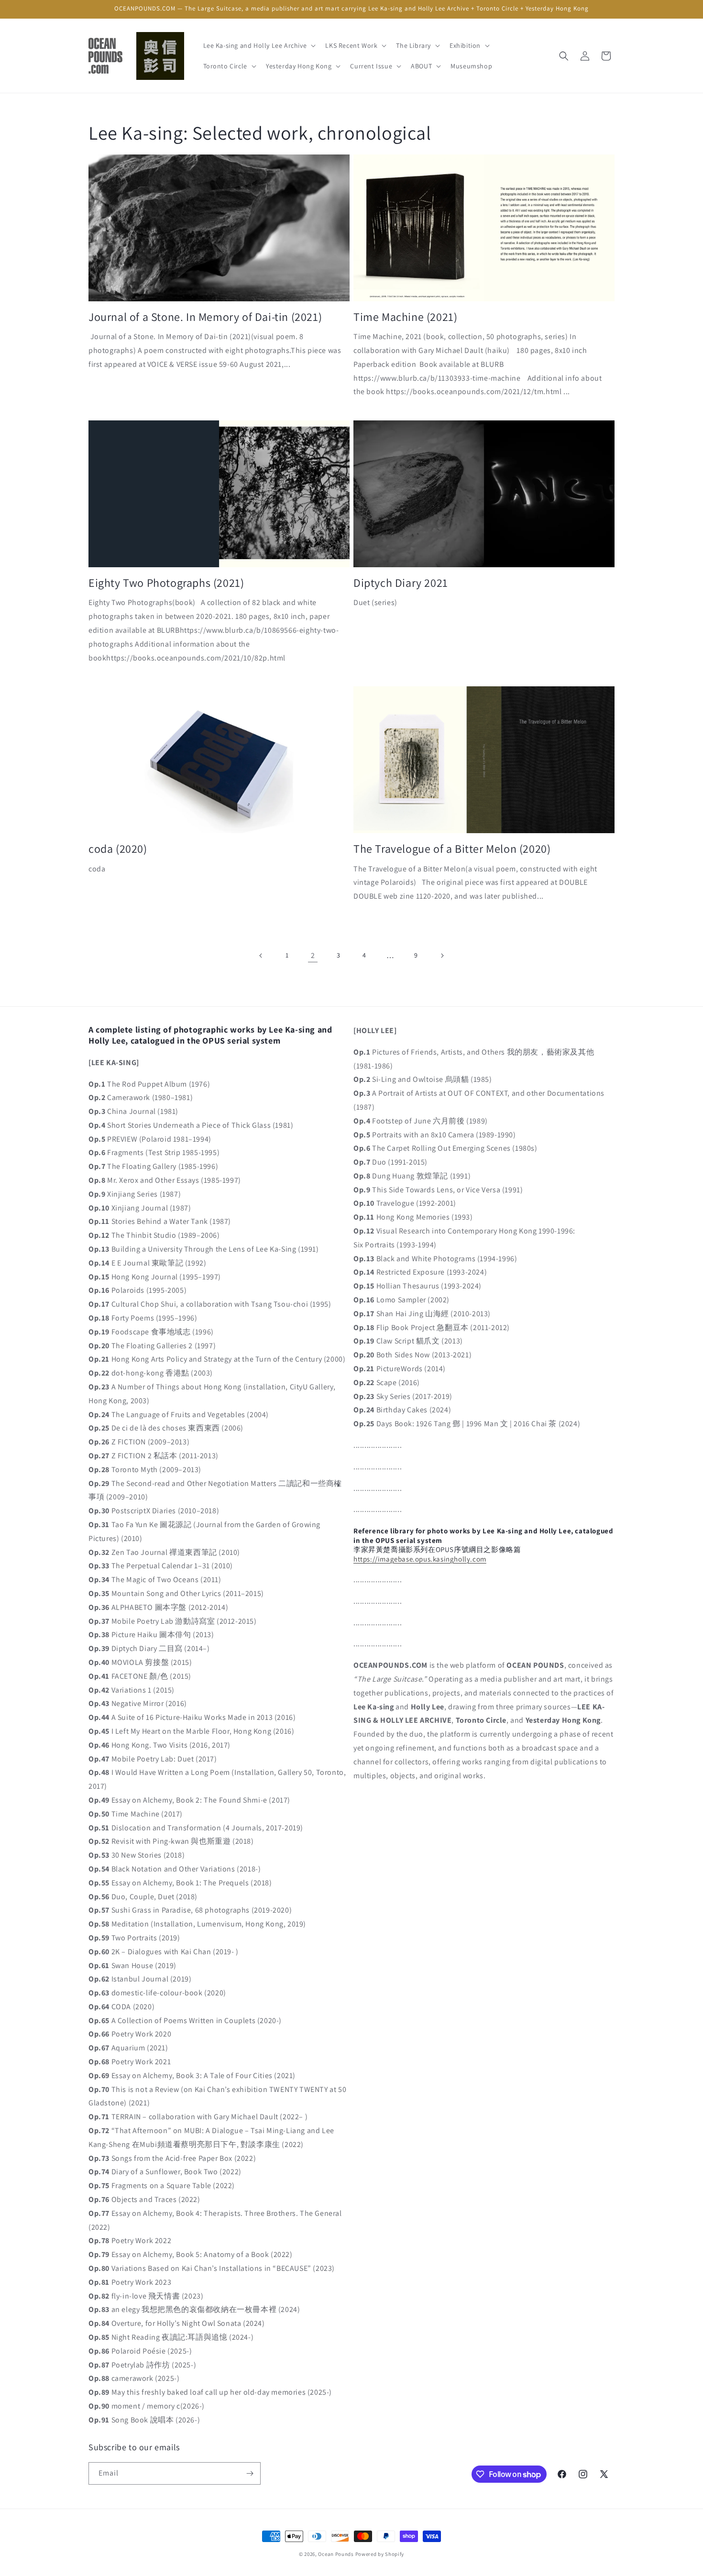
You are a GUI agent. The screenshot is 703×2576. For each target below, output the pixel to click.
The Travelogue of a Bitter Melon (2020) (452, 849)
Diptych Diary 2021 (401, 583)
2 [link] (313, 955)
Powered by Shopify (380, 2554)
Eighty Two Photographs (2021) (166, 583)
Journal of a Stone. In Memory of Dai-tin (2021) (205, 317)
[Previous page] (261, 956)
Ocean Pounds (336, 2554)
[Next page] (442, 956)
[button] (259, 45)
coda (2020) (118, 849)
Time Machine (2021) (405, 317)
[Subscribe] (250, 2473)
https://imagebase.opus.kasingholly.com (420, 1559)
